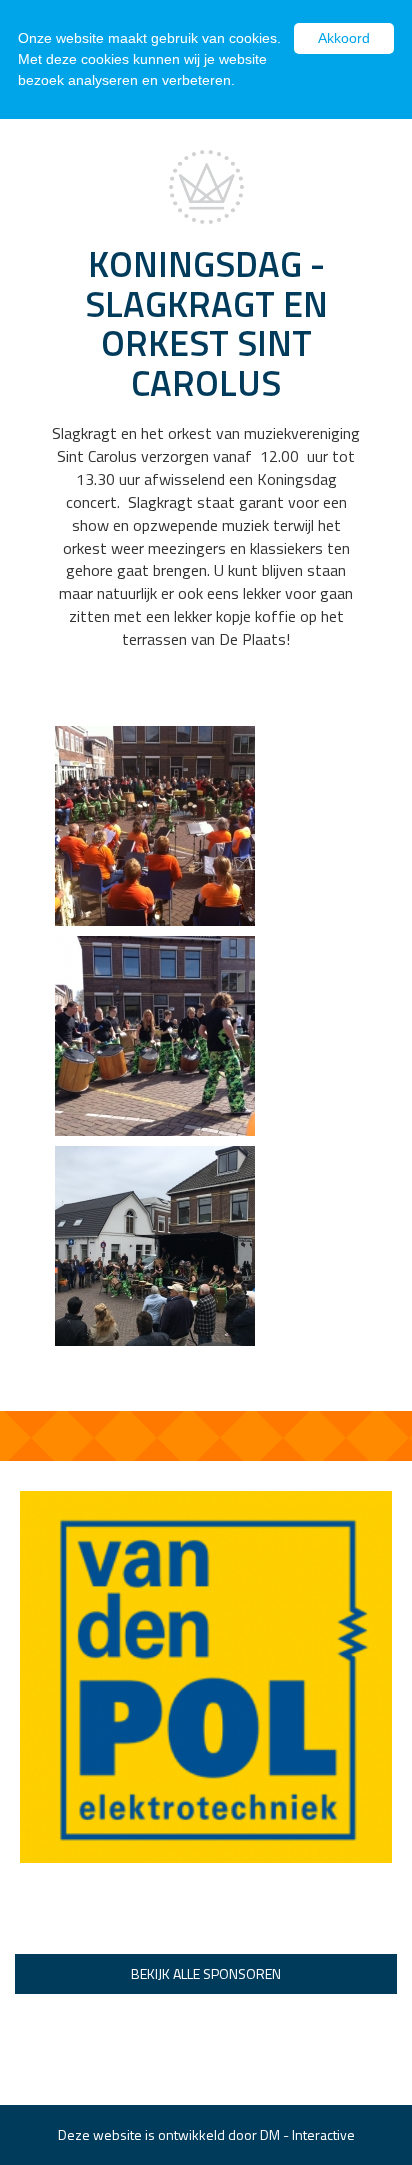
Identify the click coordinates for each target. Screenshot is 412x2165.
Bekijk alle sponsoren (206, 1973)
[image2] (155, 823)
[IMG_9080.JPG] (155, 1243)
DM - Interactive (307, 2134)
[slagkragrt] (155, 1033)
